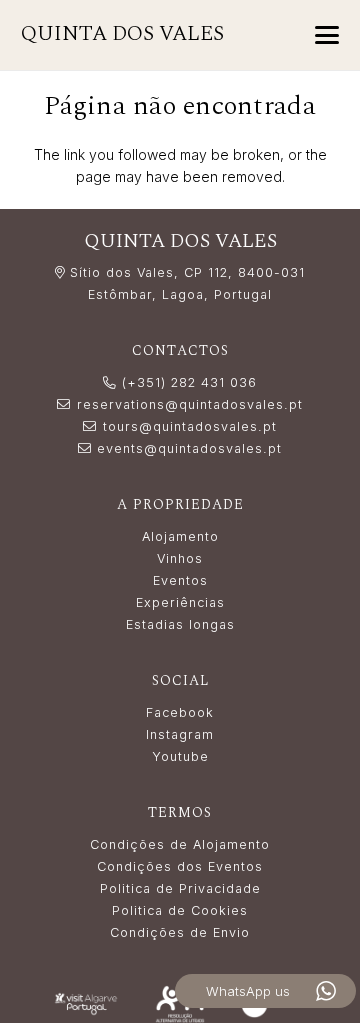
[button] (327, 35)
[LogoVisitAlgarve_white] (86, 1004)
